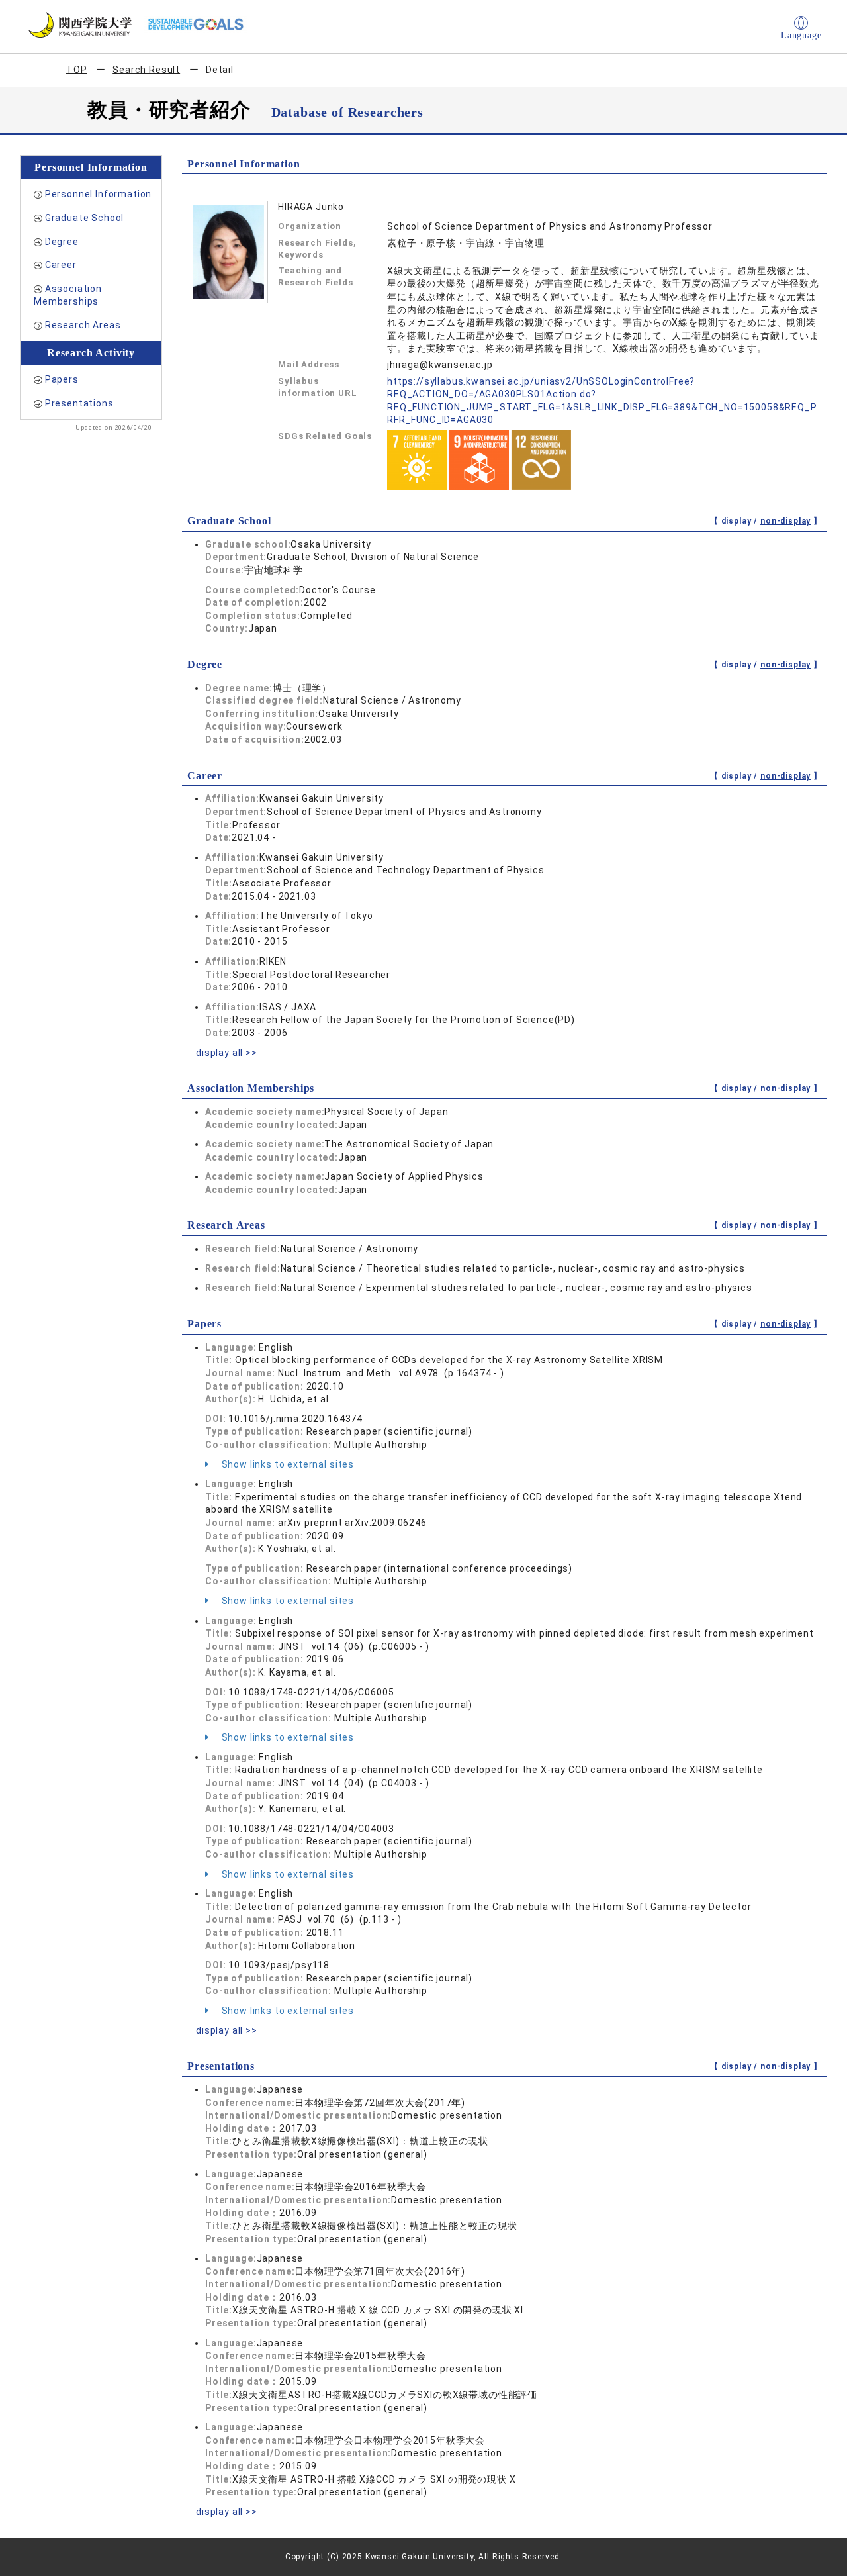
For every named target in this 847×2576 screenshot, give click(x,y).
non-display (785, 521)
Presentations (79, 403)
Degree (62, 242)
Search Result (146, 70)
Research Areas (83, 325)
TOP (77, 70)
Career (61, 265)
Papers (62, 379)
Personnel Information (99, 194)
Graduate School (85, 218)
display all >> (227, 1053)
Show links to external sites (287, 1464)
